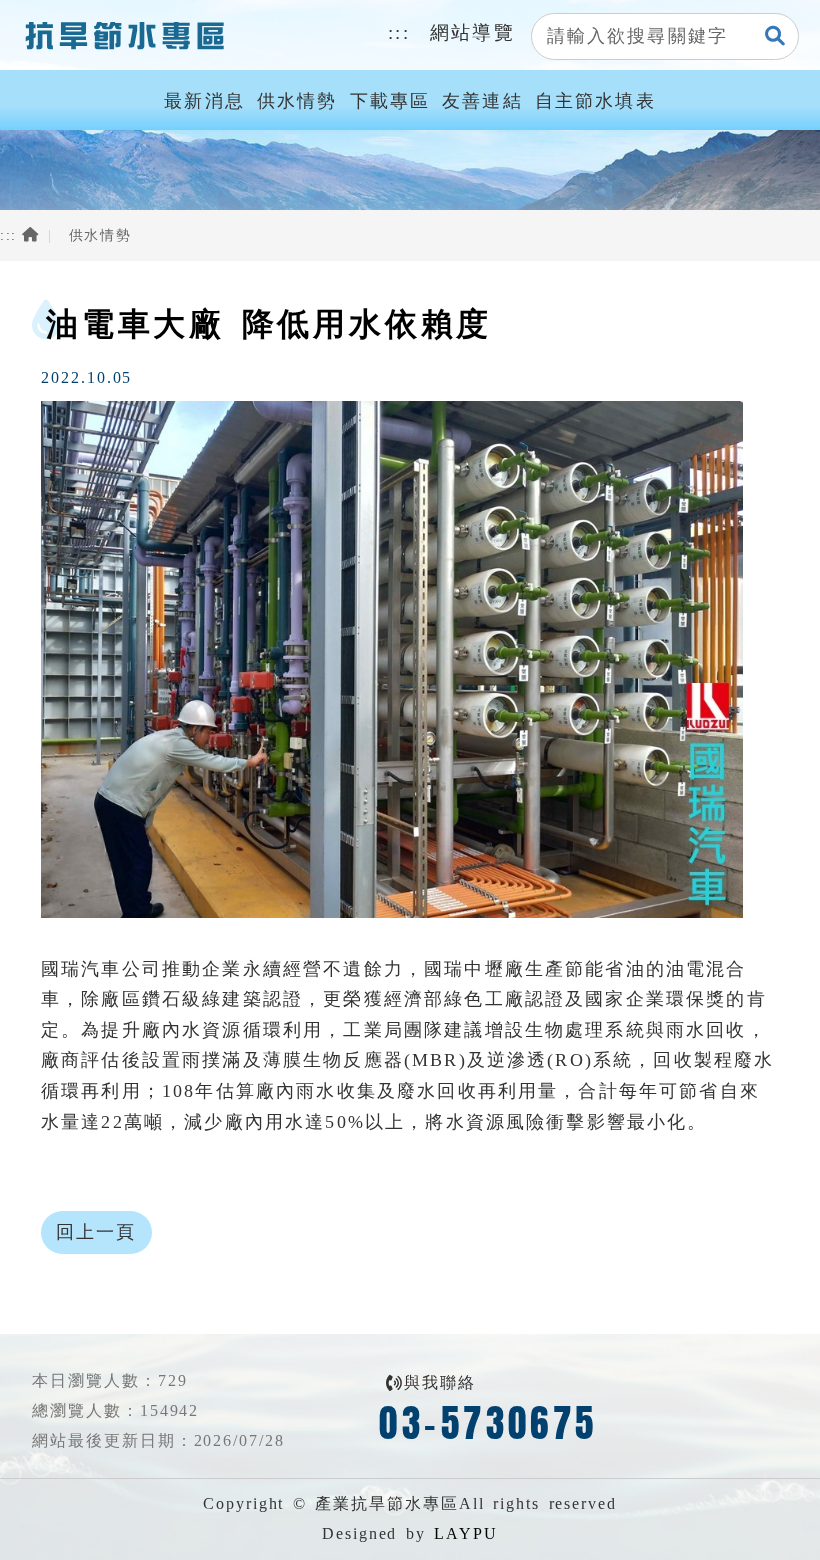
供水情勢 (297, 101)
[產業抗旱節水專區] (123, 35)
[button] (776, 37)
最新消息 (204, 101)
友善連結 (482, 101)
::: (399, 32)
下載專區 (390, 101)
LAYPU (466, 1534)
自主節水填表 (595, 101)
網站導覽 (472, 32)
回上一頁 (96, 1232)
